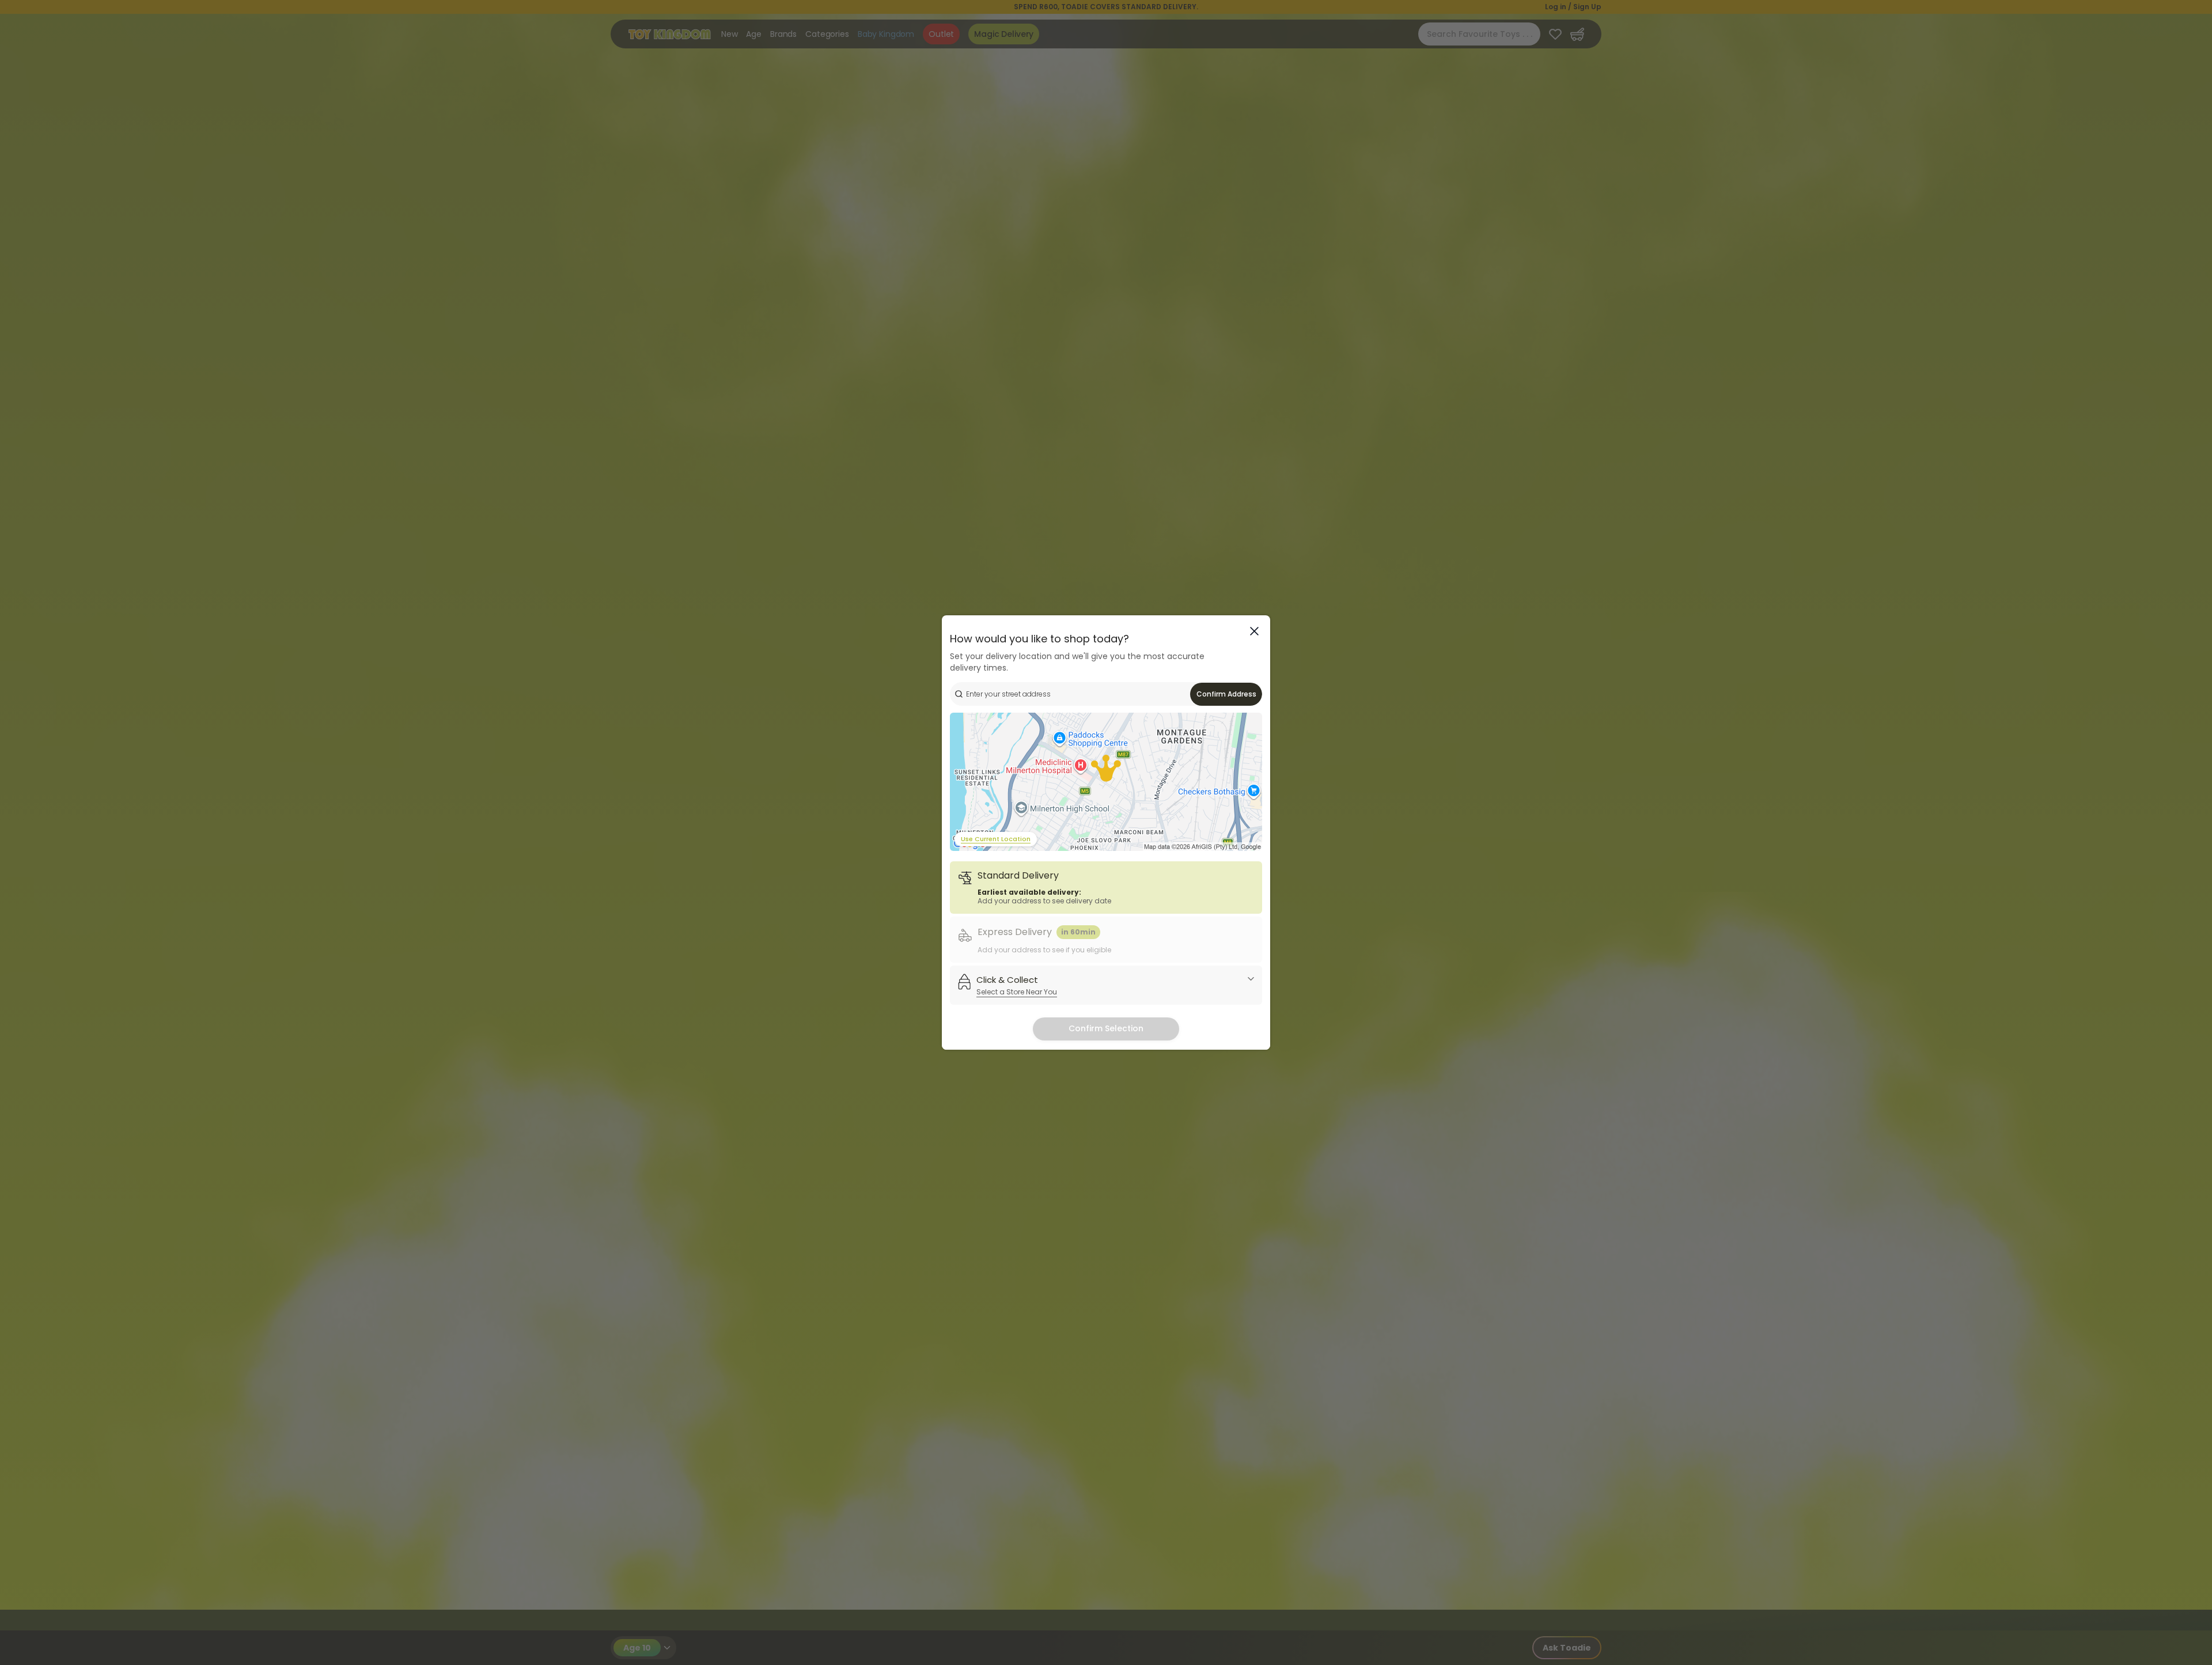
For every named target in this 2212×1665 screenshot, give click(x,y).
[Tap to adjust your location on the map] (1106, 782)
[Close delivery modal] (1254, 631)
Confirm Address (1226, 694)
